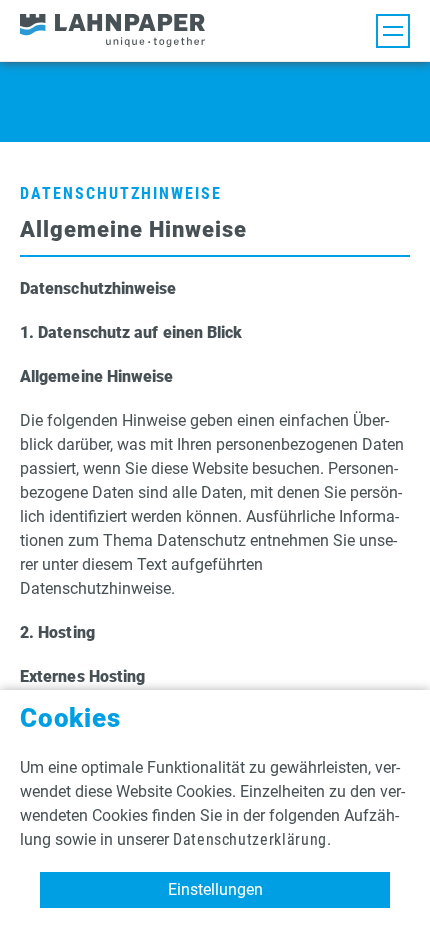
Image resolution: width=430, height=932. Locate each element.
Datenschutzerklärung (250, 839)
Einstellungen (215, 889)
